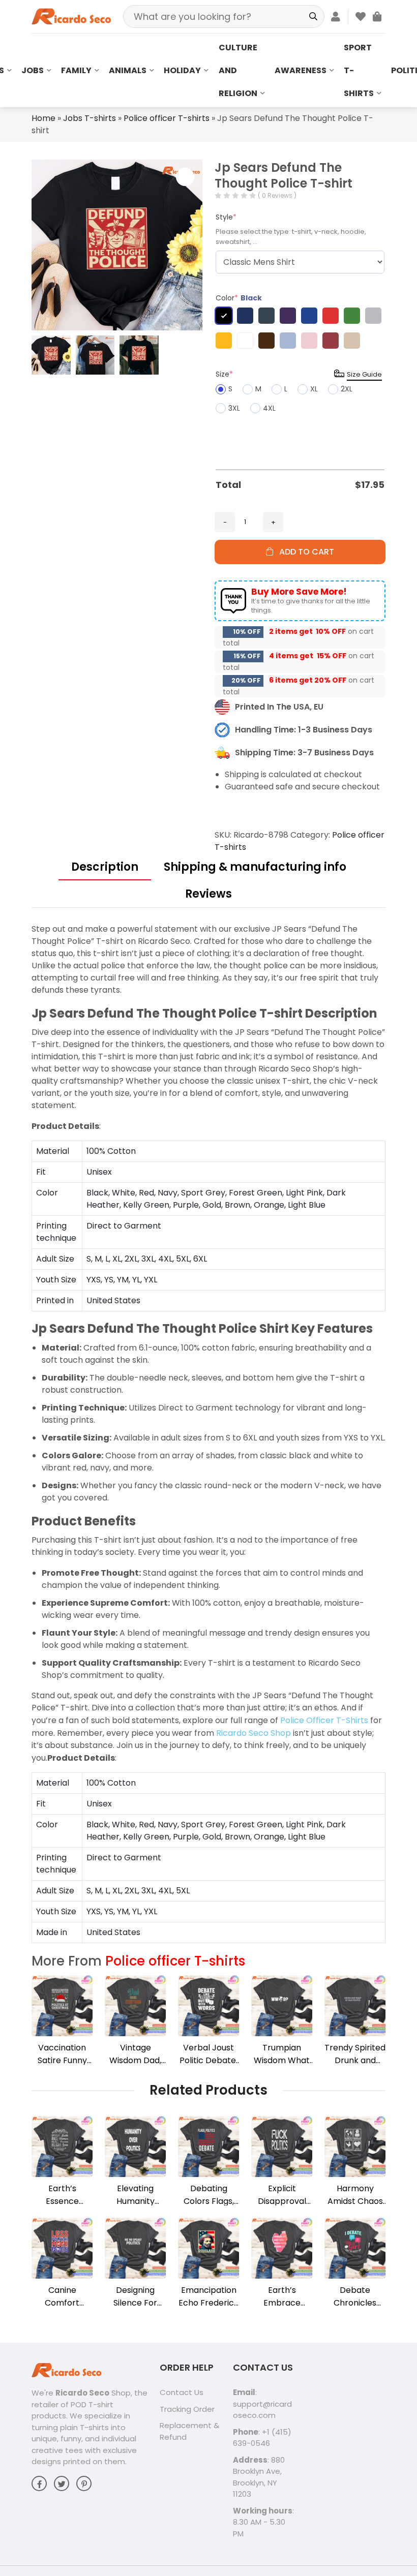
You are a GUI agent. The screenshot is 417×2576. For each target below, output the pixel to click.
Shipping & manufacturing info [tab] (255, 867)
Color (239, 298)
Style (226, 217)
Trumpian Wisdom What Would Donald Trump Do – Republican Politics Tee (282, 2054)
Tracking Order (187, 2409)
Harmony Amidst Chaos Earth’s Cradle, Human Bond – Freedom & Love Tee (355, 2195)
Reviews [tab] (208, 894)
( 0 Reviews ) (277, 195)
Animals (128, 70)
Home (43, 118)
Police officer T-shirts (167, 118)
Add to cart (304, 552)
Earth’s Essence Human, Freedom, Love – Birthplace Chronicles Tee (62, 2195)
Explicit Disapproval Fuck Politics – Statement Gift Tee (282, 2195)
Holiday (182, 70)
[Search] (313, 17)
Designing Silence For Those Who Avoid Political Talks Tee (135, 2297)
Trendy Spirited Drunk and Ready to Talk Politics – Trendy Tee (355, 2054)
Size (224, 374)
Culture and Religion (238, 70)
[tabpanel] (208, 1433)
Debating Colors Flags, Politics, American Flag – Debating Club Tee (208, 2195)
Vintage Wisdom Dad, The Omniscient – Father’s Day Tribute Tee (135, 2054)
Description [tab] (105, 867)
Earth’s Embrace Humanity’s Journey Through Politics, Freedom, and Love (282, 2297)
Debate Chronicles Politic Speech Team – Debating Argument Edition (355, 2297)
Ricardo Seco (82, 2393)
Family (76, 70)
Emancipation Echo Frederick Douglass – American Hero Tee (209, 2297)
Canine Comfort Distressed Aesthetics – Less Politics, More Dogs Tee (62, 2297)
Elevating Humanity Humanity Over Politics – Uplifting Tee (135, 2195)
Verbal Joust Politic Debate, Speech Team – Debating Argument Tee (208, 2054)
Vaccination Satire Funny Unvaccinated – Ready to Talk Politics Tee (62, 2054)
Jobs (33, 70)
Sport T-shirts (359, 70)
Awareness (301, 70)
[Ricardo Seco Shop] (71, 16)
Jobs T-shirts (90, 118)
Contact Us (182, 2392)
